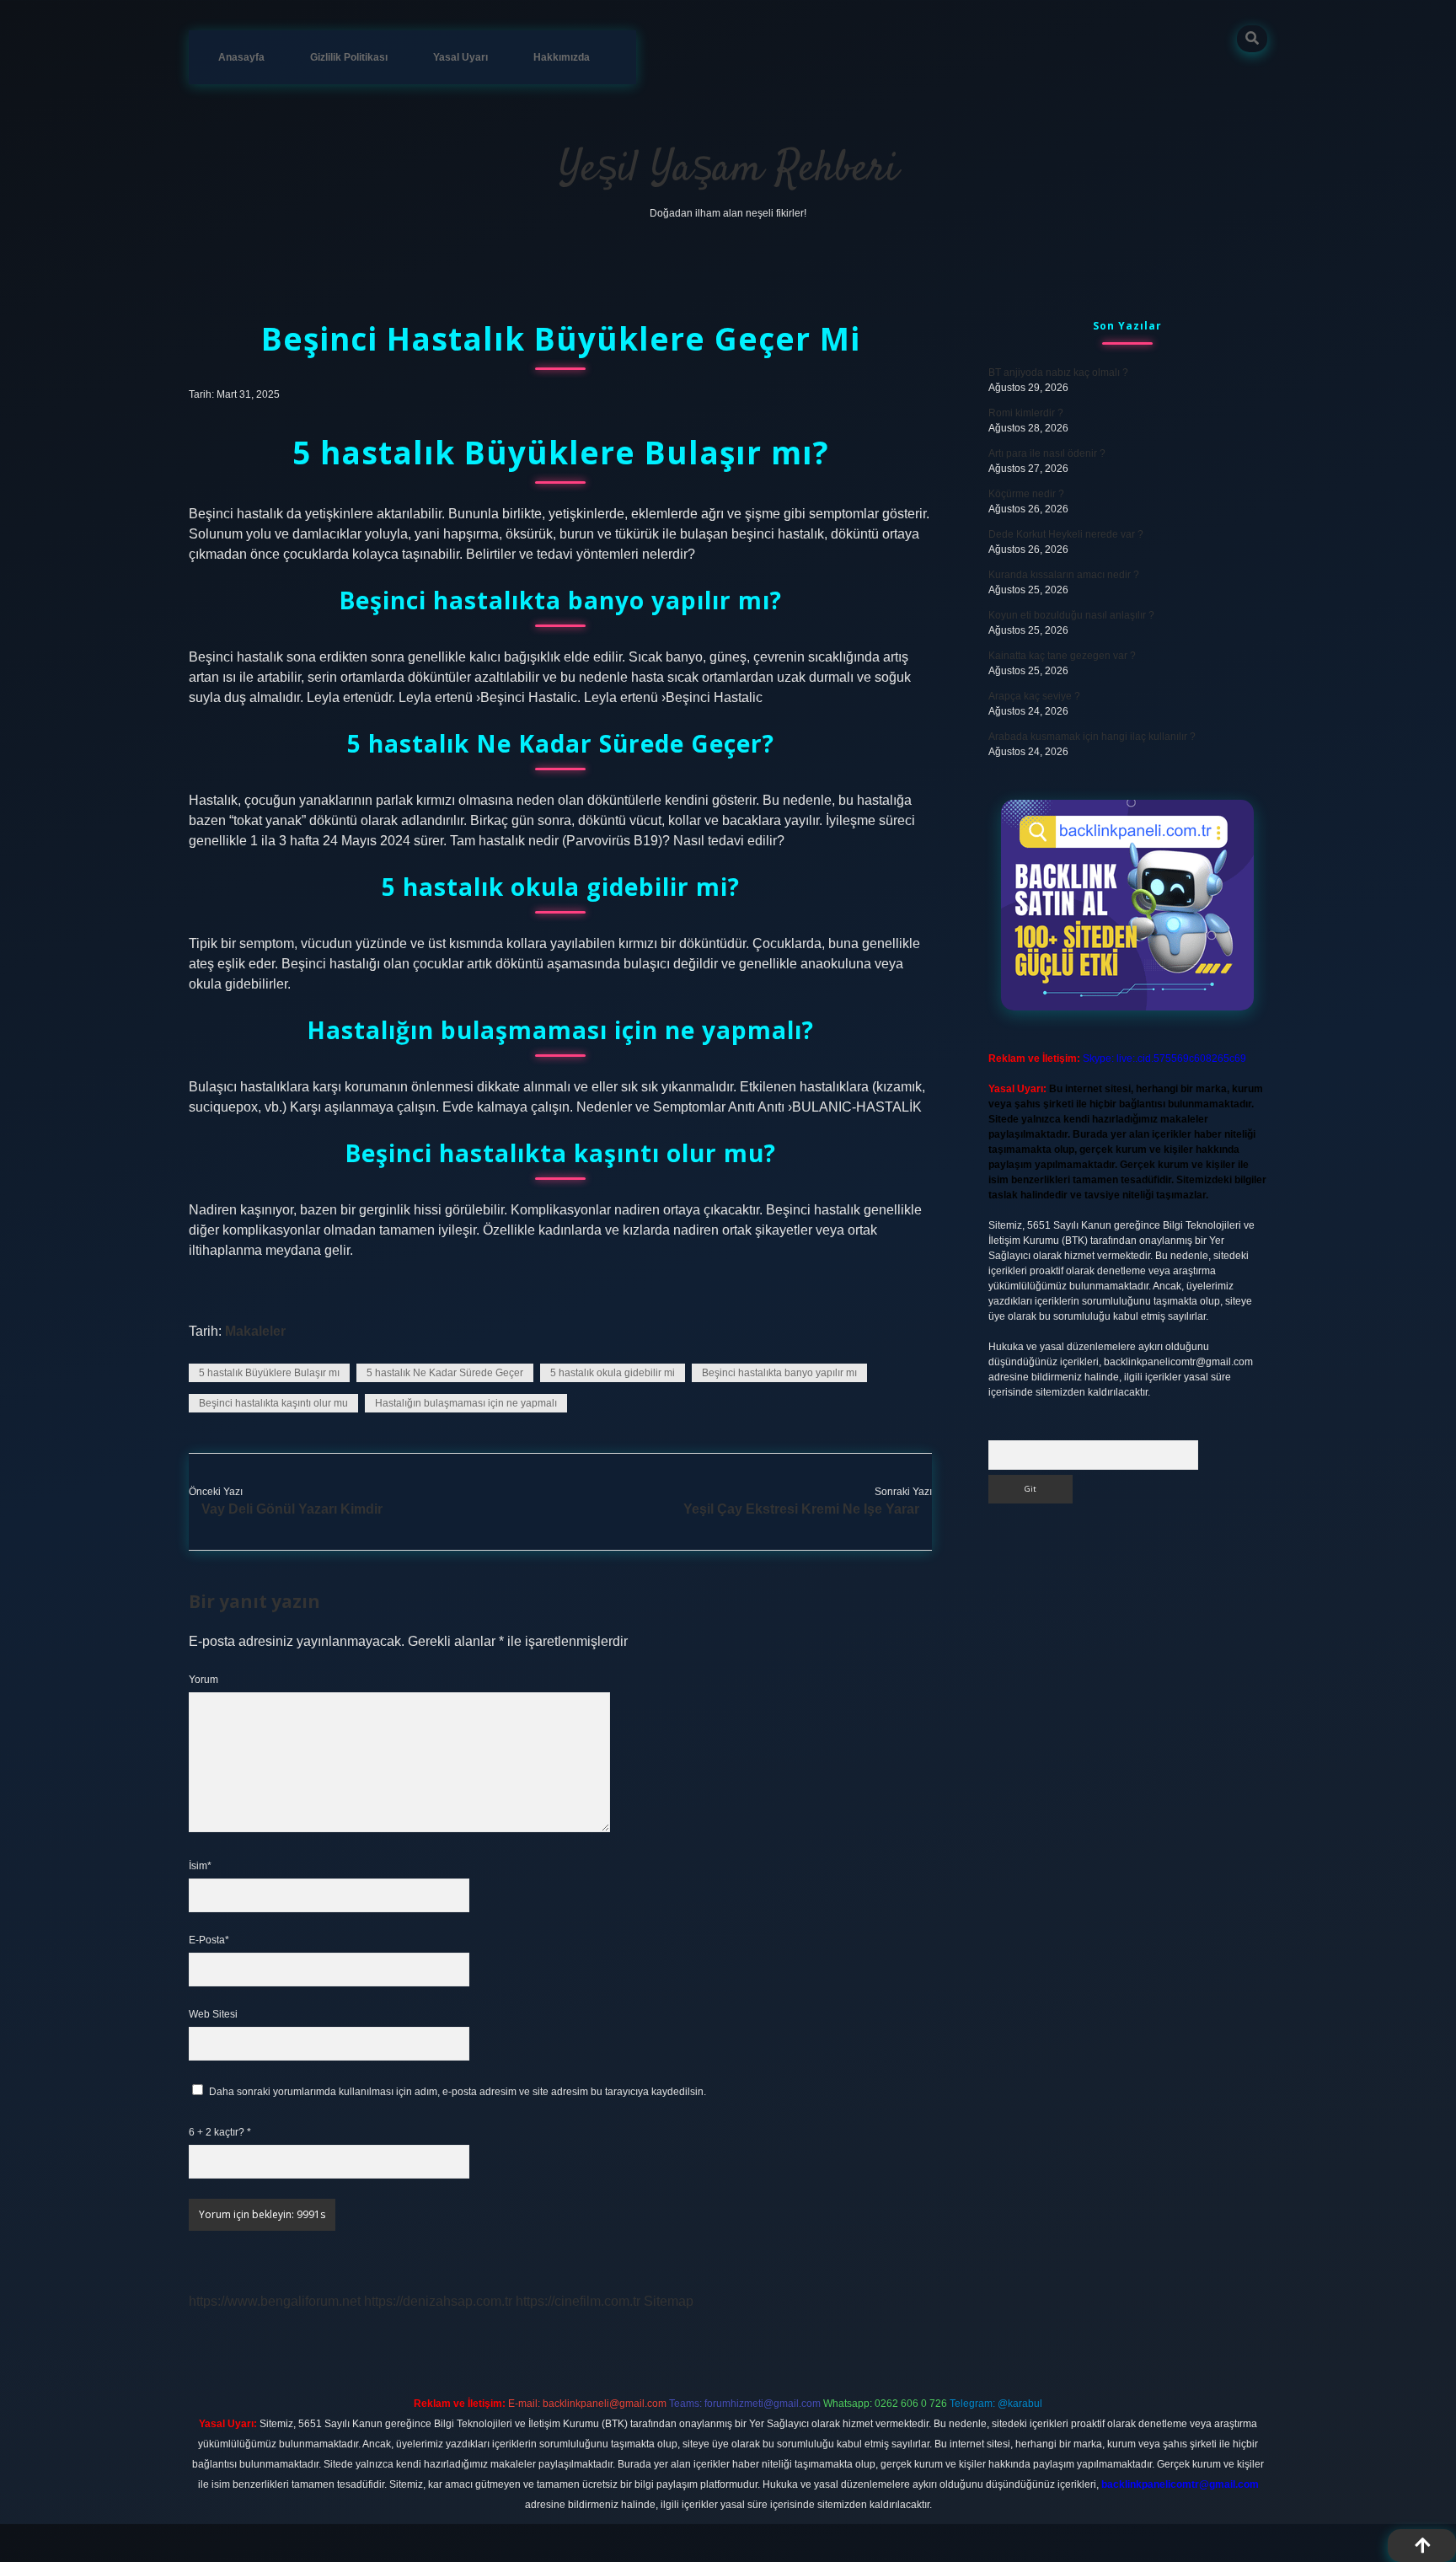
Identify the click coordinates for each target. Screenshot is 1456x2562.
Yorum (203, 1680)
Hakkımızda (562, 57)
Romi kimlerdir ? (1026, 413)
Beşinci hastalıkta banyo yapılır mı (779, 1373)
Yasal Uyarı (460, 57)
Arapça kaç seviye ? (1034, 696)
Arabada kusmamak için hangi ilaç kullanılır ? (1092, 737)
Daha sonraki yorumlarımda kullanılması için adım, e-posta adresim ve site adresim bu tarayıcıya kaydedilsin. (458, 2092)
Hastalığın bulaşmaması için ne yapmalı (466, 1403)
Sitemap (669, 2301)
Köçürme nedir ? (1026, 494)
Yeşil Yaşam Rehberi (728, 170)
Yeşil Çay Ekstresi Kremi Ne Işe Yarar (801, 1509)
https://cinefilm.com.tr (578, 2301)
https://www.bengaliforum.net (275, 2301)
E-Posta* (209, 1940)
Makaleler (255, 1331)
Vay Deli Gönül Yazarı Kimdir (292, 1509)
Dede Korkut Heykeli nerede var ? (1066, 534)
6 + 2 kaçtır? (220, 2132)
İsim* (200, 1866)
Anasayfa (241, 57)
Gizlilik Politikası (349, 57)
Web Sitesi (213, 2014)
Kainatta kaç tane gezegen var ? (1062, 656)
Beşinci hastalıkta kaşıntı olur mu (273, 1403)
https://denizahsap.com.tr (438, 2301)
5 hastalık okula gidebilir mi (613, 1373)
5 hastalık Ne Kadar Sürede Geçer (445, 1373)
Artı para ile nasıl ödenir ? (1047, 453)
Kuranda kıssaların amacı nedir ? (1064, 575)
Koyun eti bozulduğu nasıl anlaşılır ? (1071, 615)
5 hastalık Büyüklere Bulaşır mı (269, 1373)
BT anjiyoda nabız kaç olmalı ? (1058, 373)
